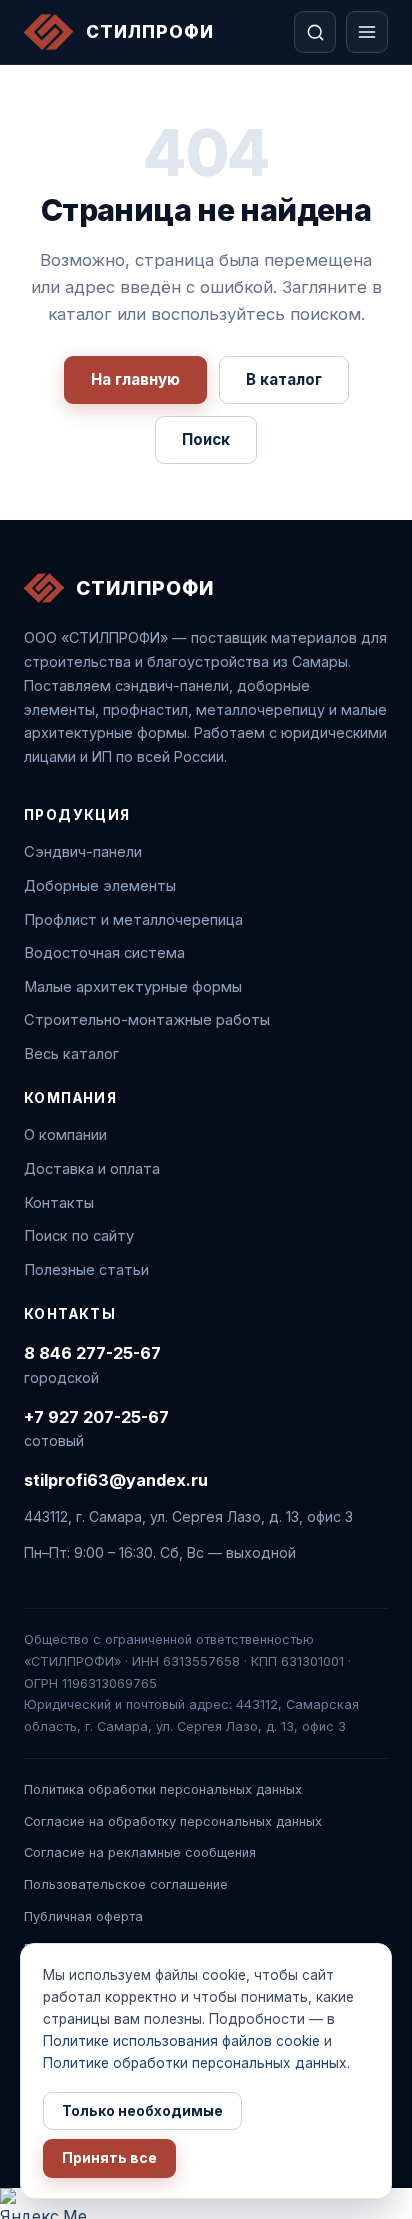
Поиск (206, 439)
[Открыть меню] (367, 32)
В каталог (284, 379)
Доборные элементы (100, 886)
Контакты (59, 1203)
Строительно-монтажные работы (147, 1020)
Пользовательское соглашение (126, 1884)
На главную (135, 379)
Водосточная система (104, 953)
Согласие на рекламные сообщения (140, 1852)
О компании (65, 1135)
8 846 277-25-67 (92, 1353)
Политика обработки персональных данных (163, 1789)
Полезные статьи (86, 1270)
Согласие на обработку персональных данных (173, 1821)
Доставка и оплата (92, 1169)
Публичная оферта (83, 1916)
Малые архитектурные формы (133, 987)
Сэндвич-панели (83, 852)
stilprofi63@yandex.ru (116, 1480)
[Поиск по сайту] (315, 32)
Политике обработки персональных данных (195, 2063)
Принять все (109, 2158)
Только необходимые (142, 2111)
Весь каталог (71, 1054)
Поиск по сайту (79, 1236)
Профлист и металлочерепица (133, 920)
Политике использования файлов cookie (181, 2041)
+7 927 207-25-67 (96, 1417)
